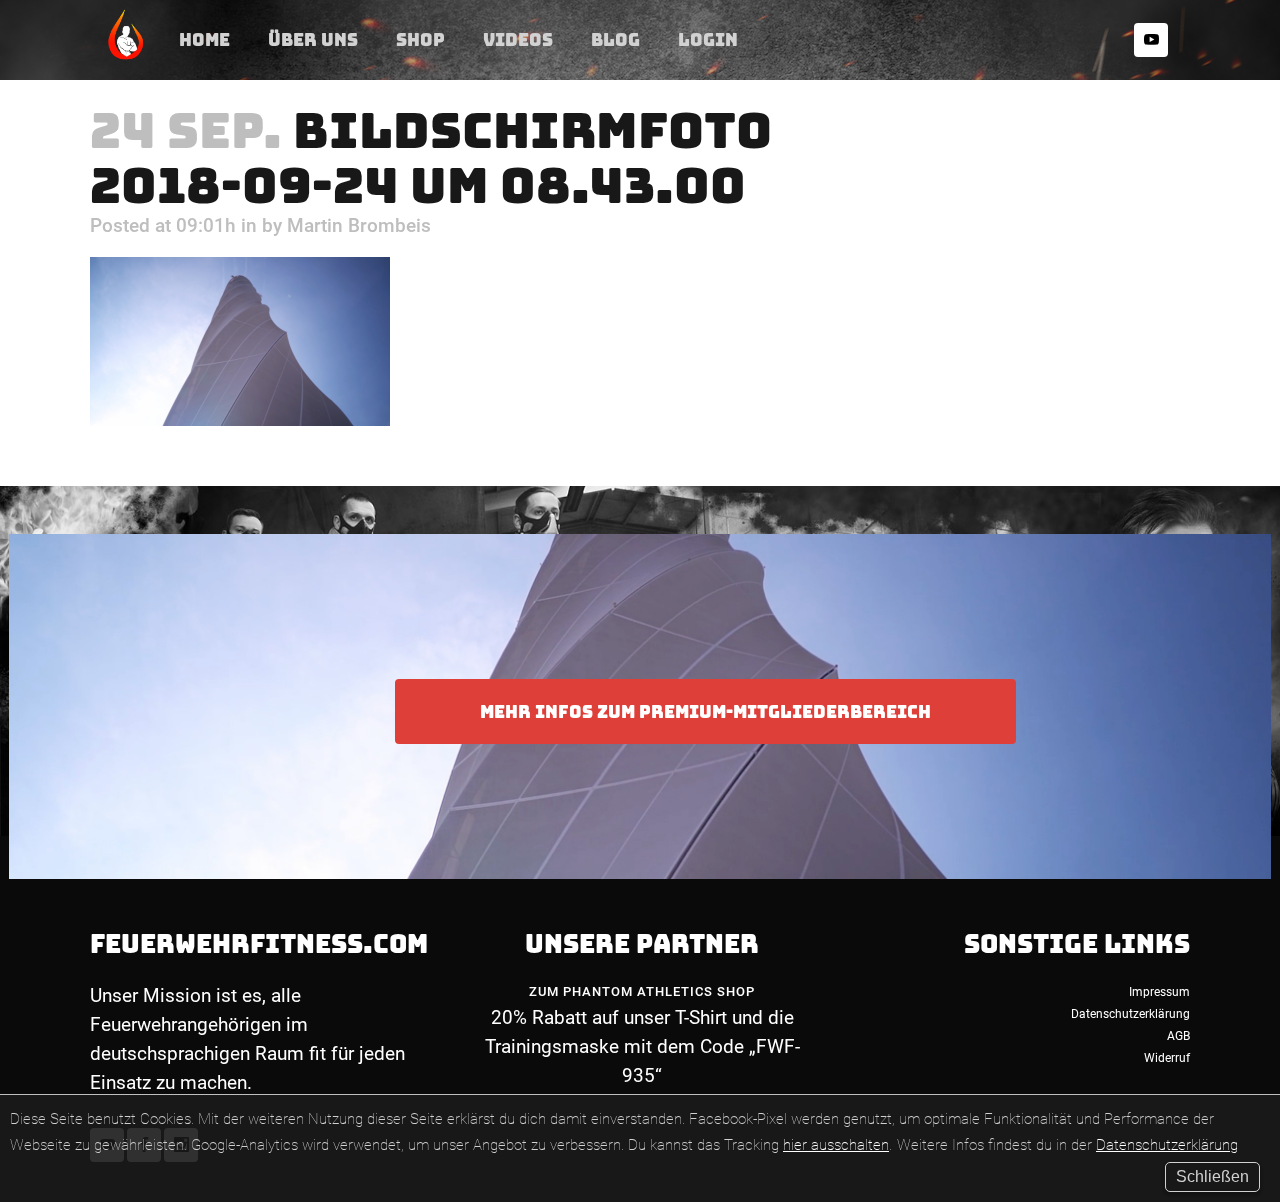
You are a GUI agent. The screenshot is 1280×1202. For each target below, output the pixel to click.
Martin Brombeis (359, 225)
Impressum (1159, 992)
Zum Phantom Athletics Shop (642, 991)
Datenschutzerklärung (1167, 1145)
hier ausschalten (836, 1145)
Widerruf (1167, 1058)
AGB (1178, 1036)
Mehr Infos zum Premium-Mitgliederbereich (705, 711)
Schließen (1212, 1176)
